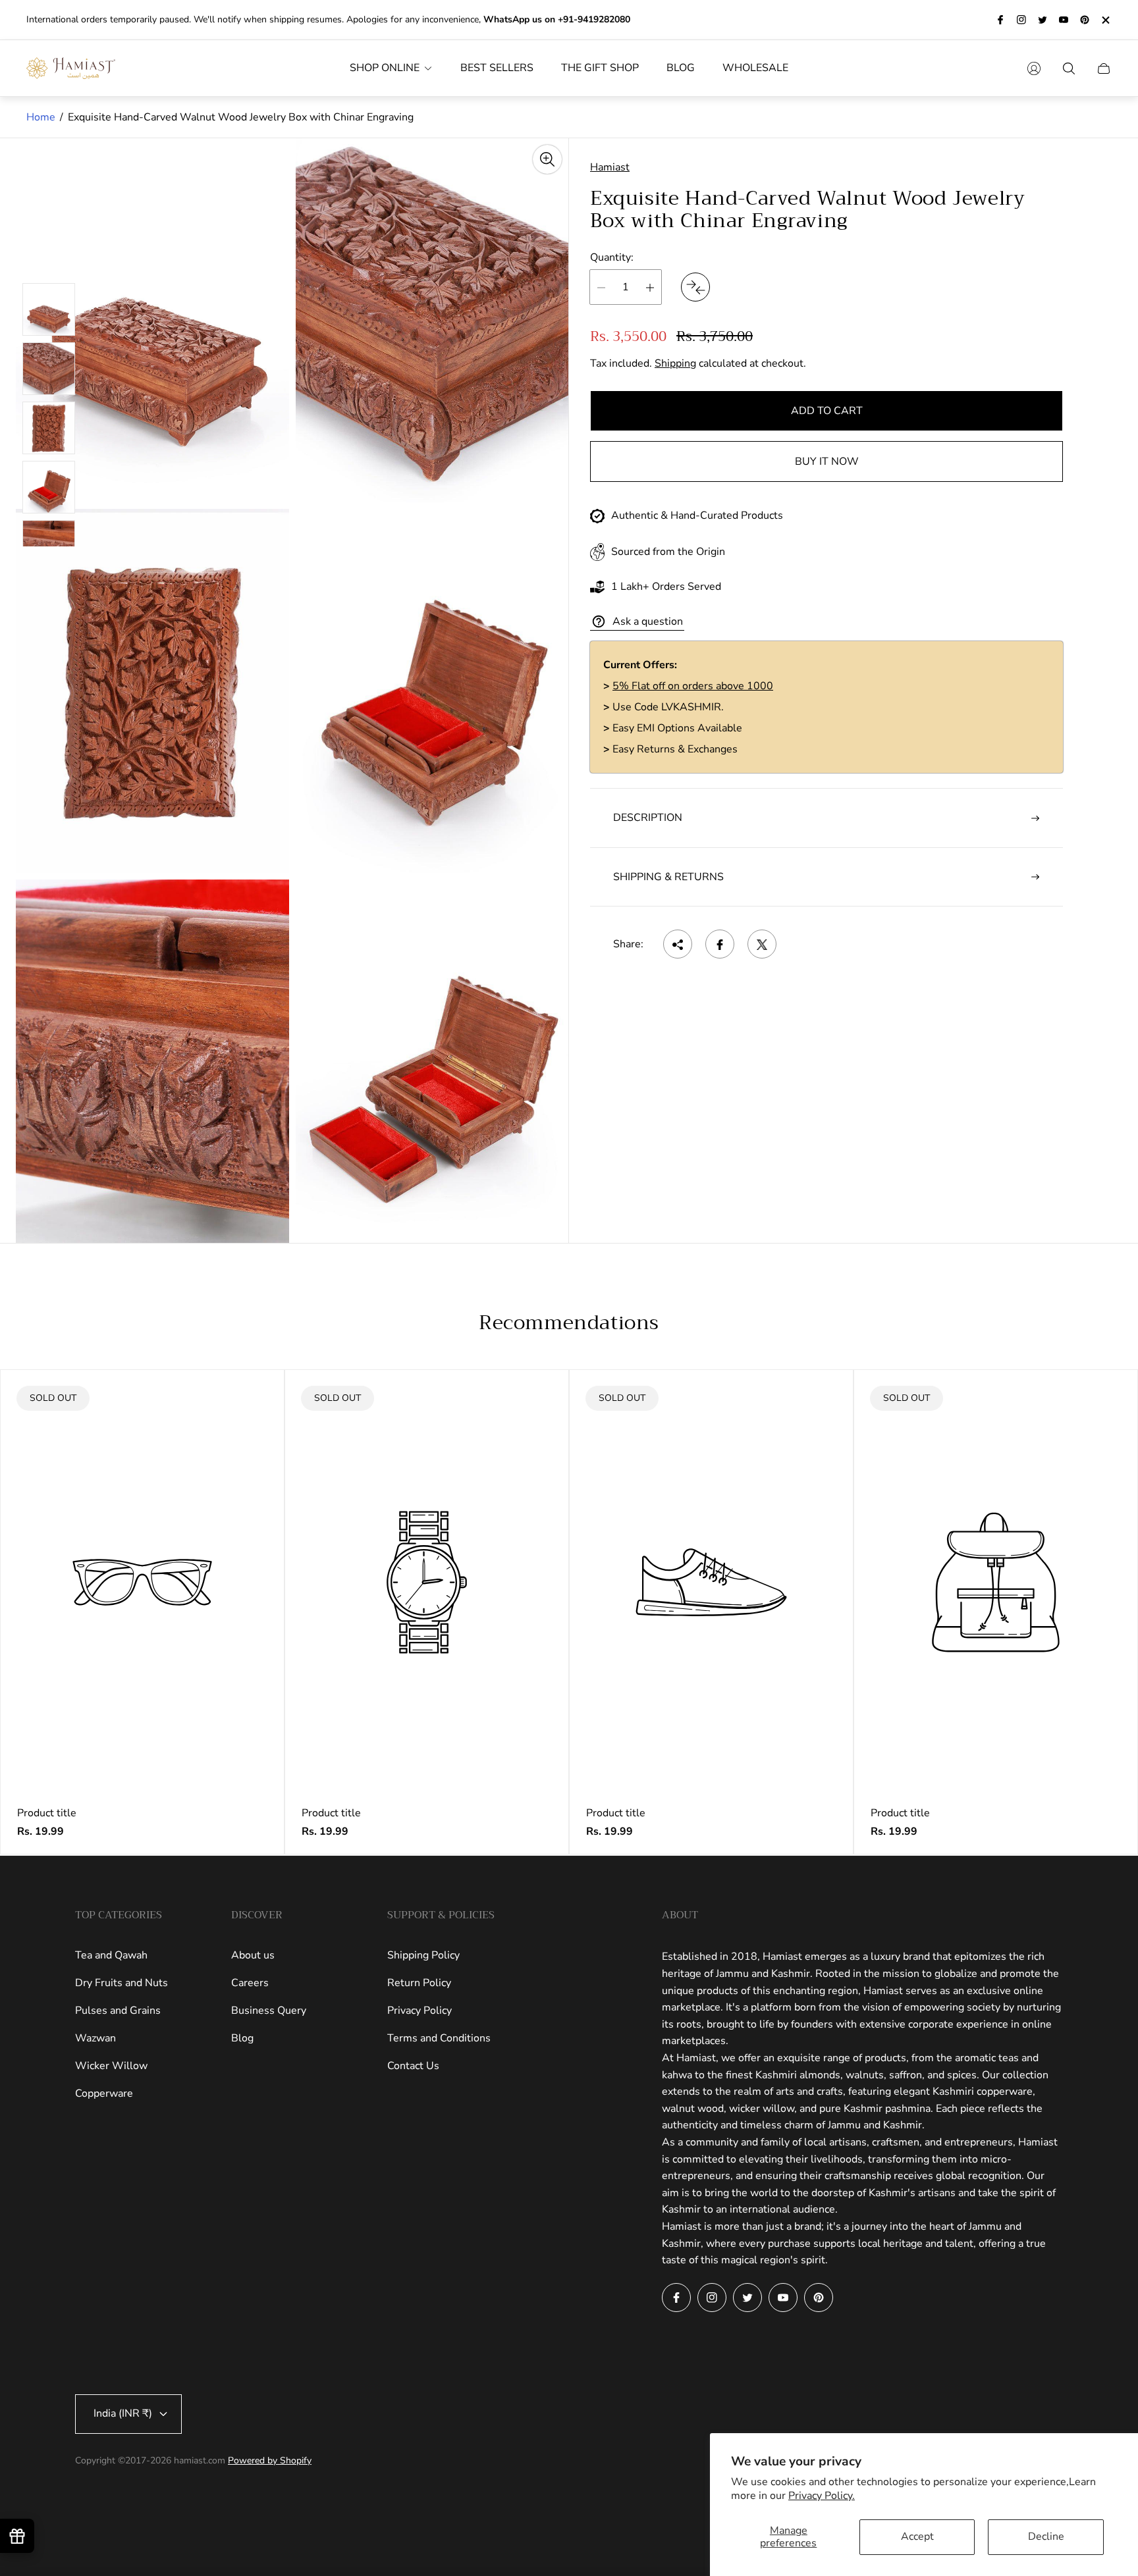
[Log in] (1034, 68)
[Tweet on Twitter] (762, 945)
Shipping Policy (423, 1955)
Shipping (675, 364)
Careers (250, 1983)
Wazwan (95, 2038)
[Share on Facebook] (720, 945)
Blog (242, 2038)
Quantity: (612, 257)
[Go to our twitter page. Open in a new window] (1043, 20)
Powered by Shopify (270, 2460)
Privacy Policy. (822, 2496)
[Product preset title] (142, 1582)
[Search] (1069, 68)
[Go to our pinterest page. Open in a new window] (1085, 20)
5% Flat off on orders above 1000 (693, 687)
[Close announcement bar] (1105, 20)
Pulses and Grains (118, 2011)
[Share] (678, 945)
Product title (47, 1813)
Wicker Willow (111, 2066)
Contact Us (413, 2066)
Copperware (104, 2093)
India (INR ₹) (123, 2413)
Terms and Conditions (439, 2038)
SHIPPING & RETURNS (668, 877)
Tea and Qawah (111, 1955)
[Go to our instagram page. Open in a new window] (1021, 20)
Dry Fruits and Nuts (122, 1983)
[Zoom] (547, 159)
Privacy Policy (420, 2011)
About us (253, 1955)
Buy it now (827, 462)
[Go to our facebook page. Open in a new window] (1000, 20)
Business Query (269, 2011)
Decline (1046, 2537)
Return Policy (419, 1983)
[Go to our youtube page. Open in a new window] (1064, 20)
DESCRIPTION (648, 818)
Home (41, 117)
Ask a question (648, 621)
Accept (917, 2537)
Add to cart (827, 411)
